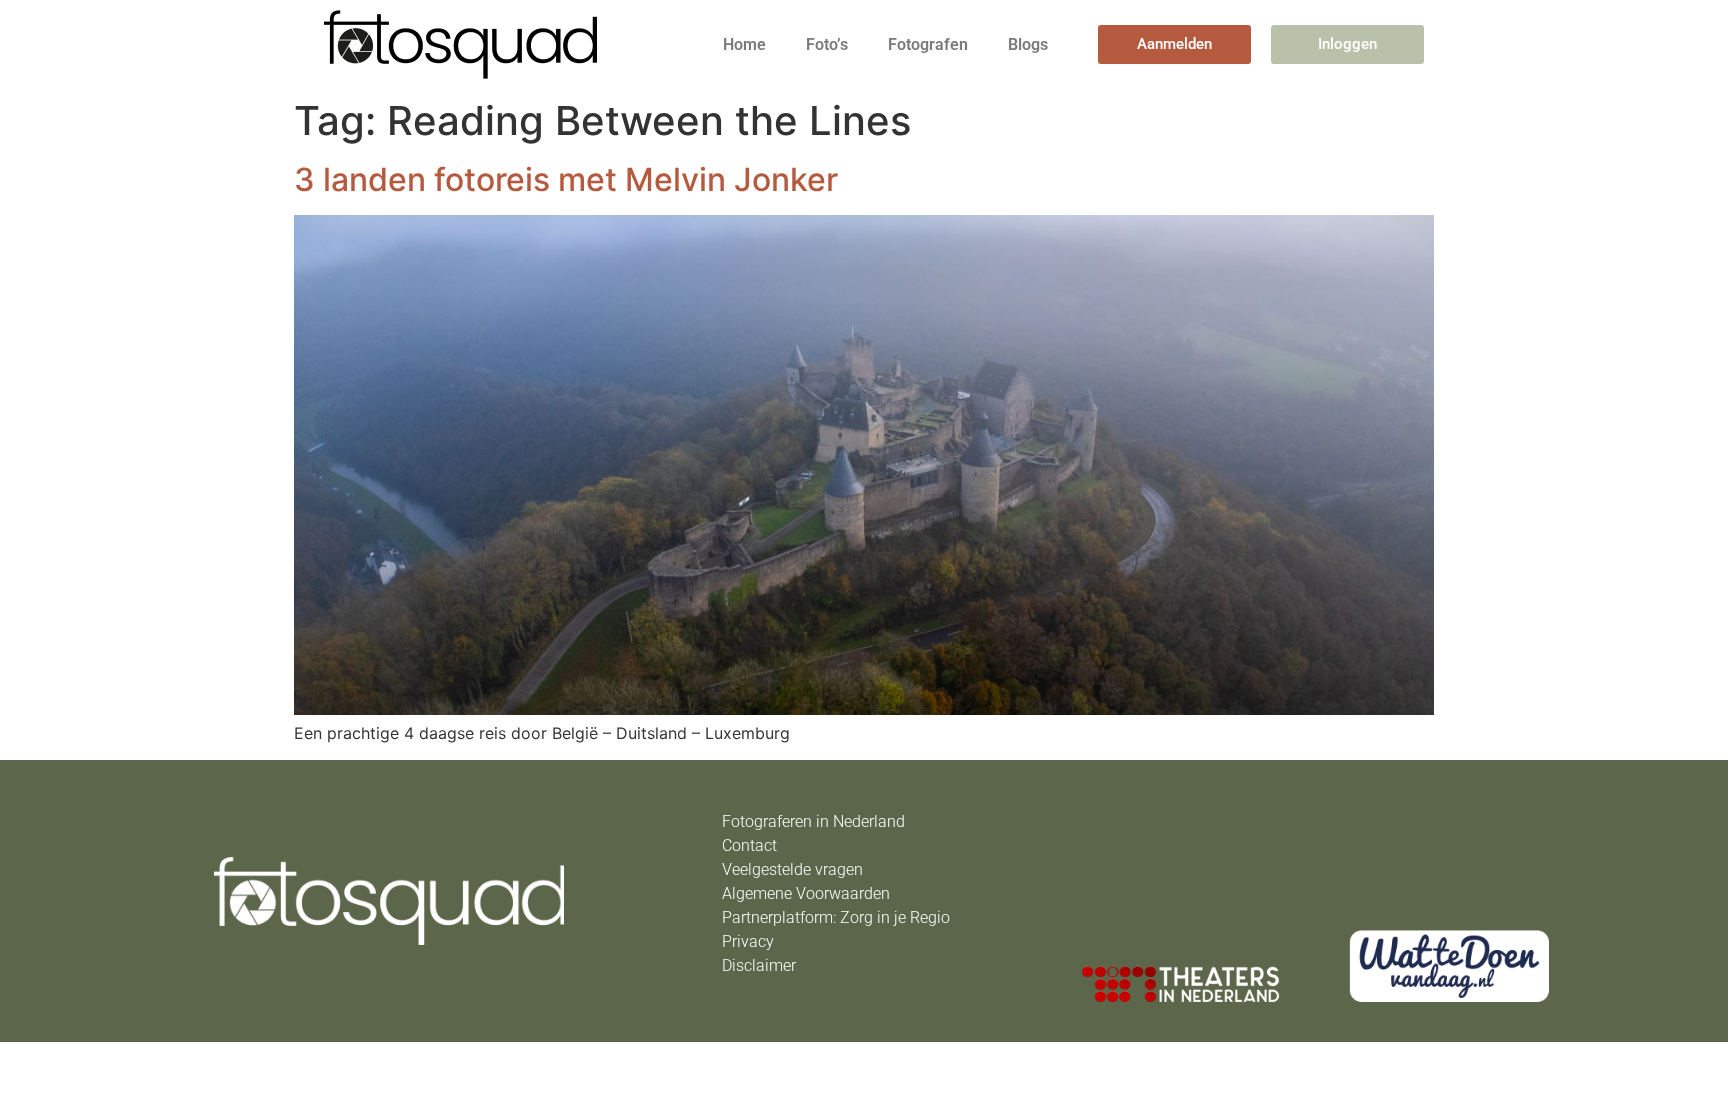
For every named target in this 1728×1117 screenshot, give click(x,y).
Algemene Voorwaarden (806, 893)
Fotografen (928, 44)
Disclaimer (759, 965)
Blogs (1028, 44)
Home (744, 44)
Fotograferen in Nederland (813, 821)
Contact (749, 845)
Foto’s (827, 44)
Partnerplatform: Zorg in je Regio (836, 917)
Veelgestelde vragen (792, 869)
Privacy (748, 941)
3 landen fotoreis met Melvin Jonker (566, 179)
